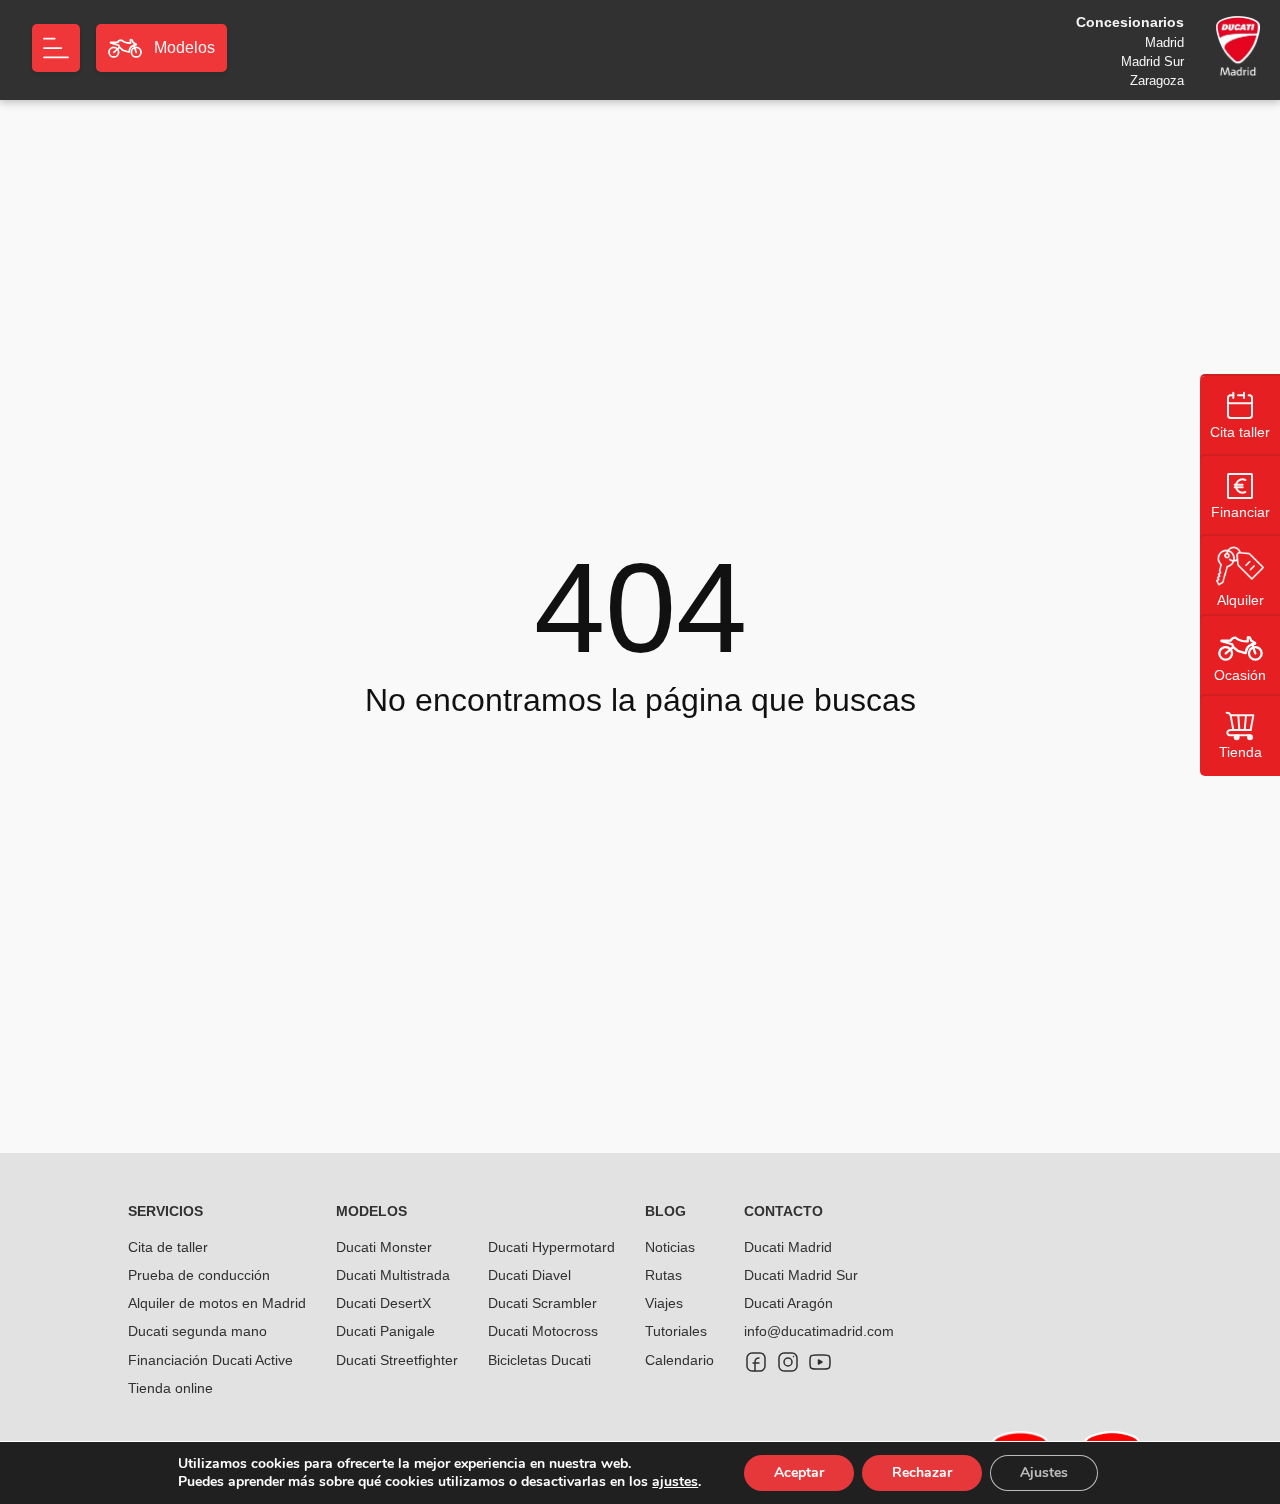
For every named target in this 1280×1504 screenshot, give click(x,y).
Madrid (1164, 42)
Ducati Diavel (529, 1275)
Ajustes (1044, 1472)
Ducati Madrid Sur (801, 1275)
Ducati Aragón (788, 1303)
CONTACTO (783, 1211)
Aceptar (799, 1472)
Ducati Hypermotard (551, 1247)
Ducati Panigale (385, 1331)
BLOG (665, 1211)
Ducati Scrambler (542, 1303)
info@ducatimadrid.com (819, 1331)
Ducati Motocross (543, 1331)
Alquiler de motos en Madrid (217, 1303)
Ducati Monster (384, 1247)
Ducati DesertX (383, 1303)
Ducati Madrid (788, 1247)
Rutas (663, 1275)
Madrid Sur (1152, 61)
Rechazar (922, 1472)
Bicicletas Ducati (539, 1360)
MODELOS (371, 1211)
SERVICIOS (165, 1211)
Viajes (664, 1303)
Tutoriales (676, 1331)
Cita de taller (168, 1247)
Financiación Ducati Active (210, 1360)
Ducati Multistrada (393, 1275)
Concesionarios (1130, 22)
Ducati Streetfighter (397, 1360)
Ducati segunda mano (197, 1331)
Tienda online (170, 1388)
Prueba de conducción (199, 1275)
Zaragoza (1157, 80)
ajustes (675, 1482)
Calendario (679, 1360)
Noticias (670, 1247)
